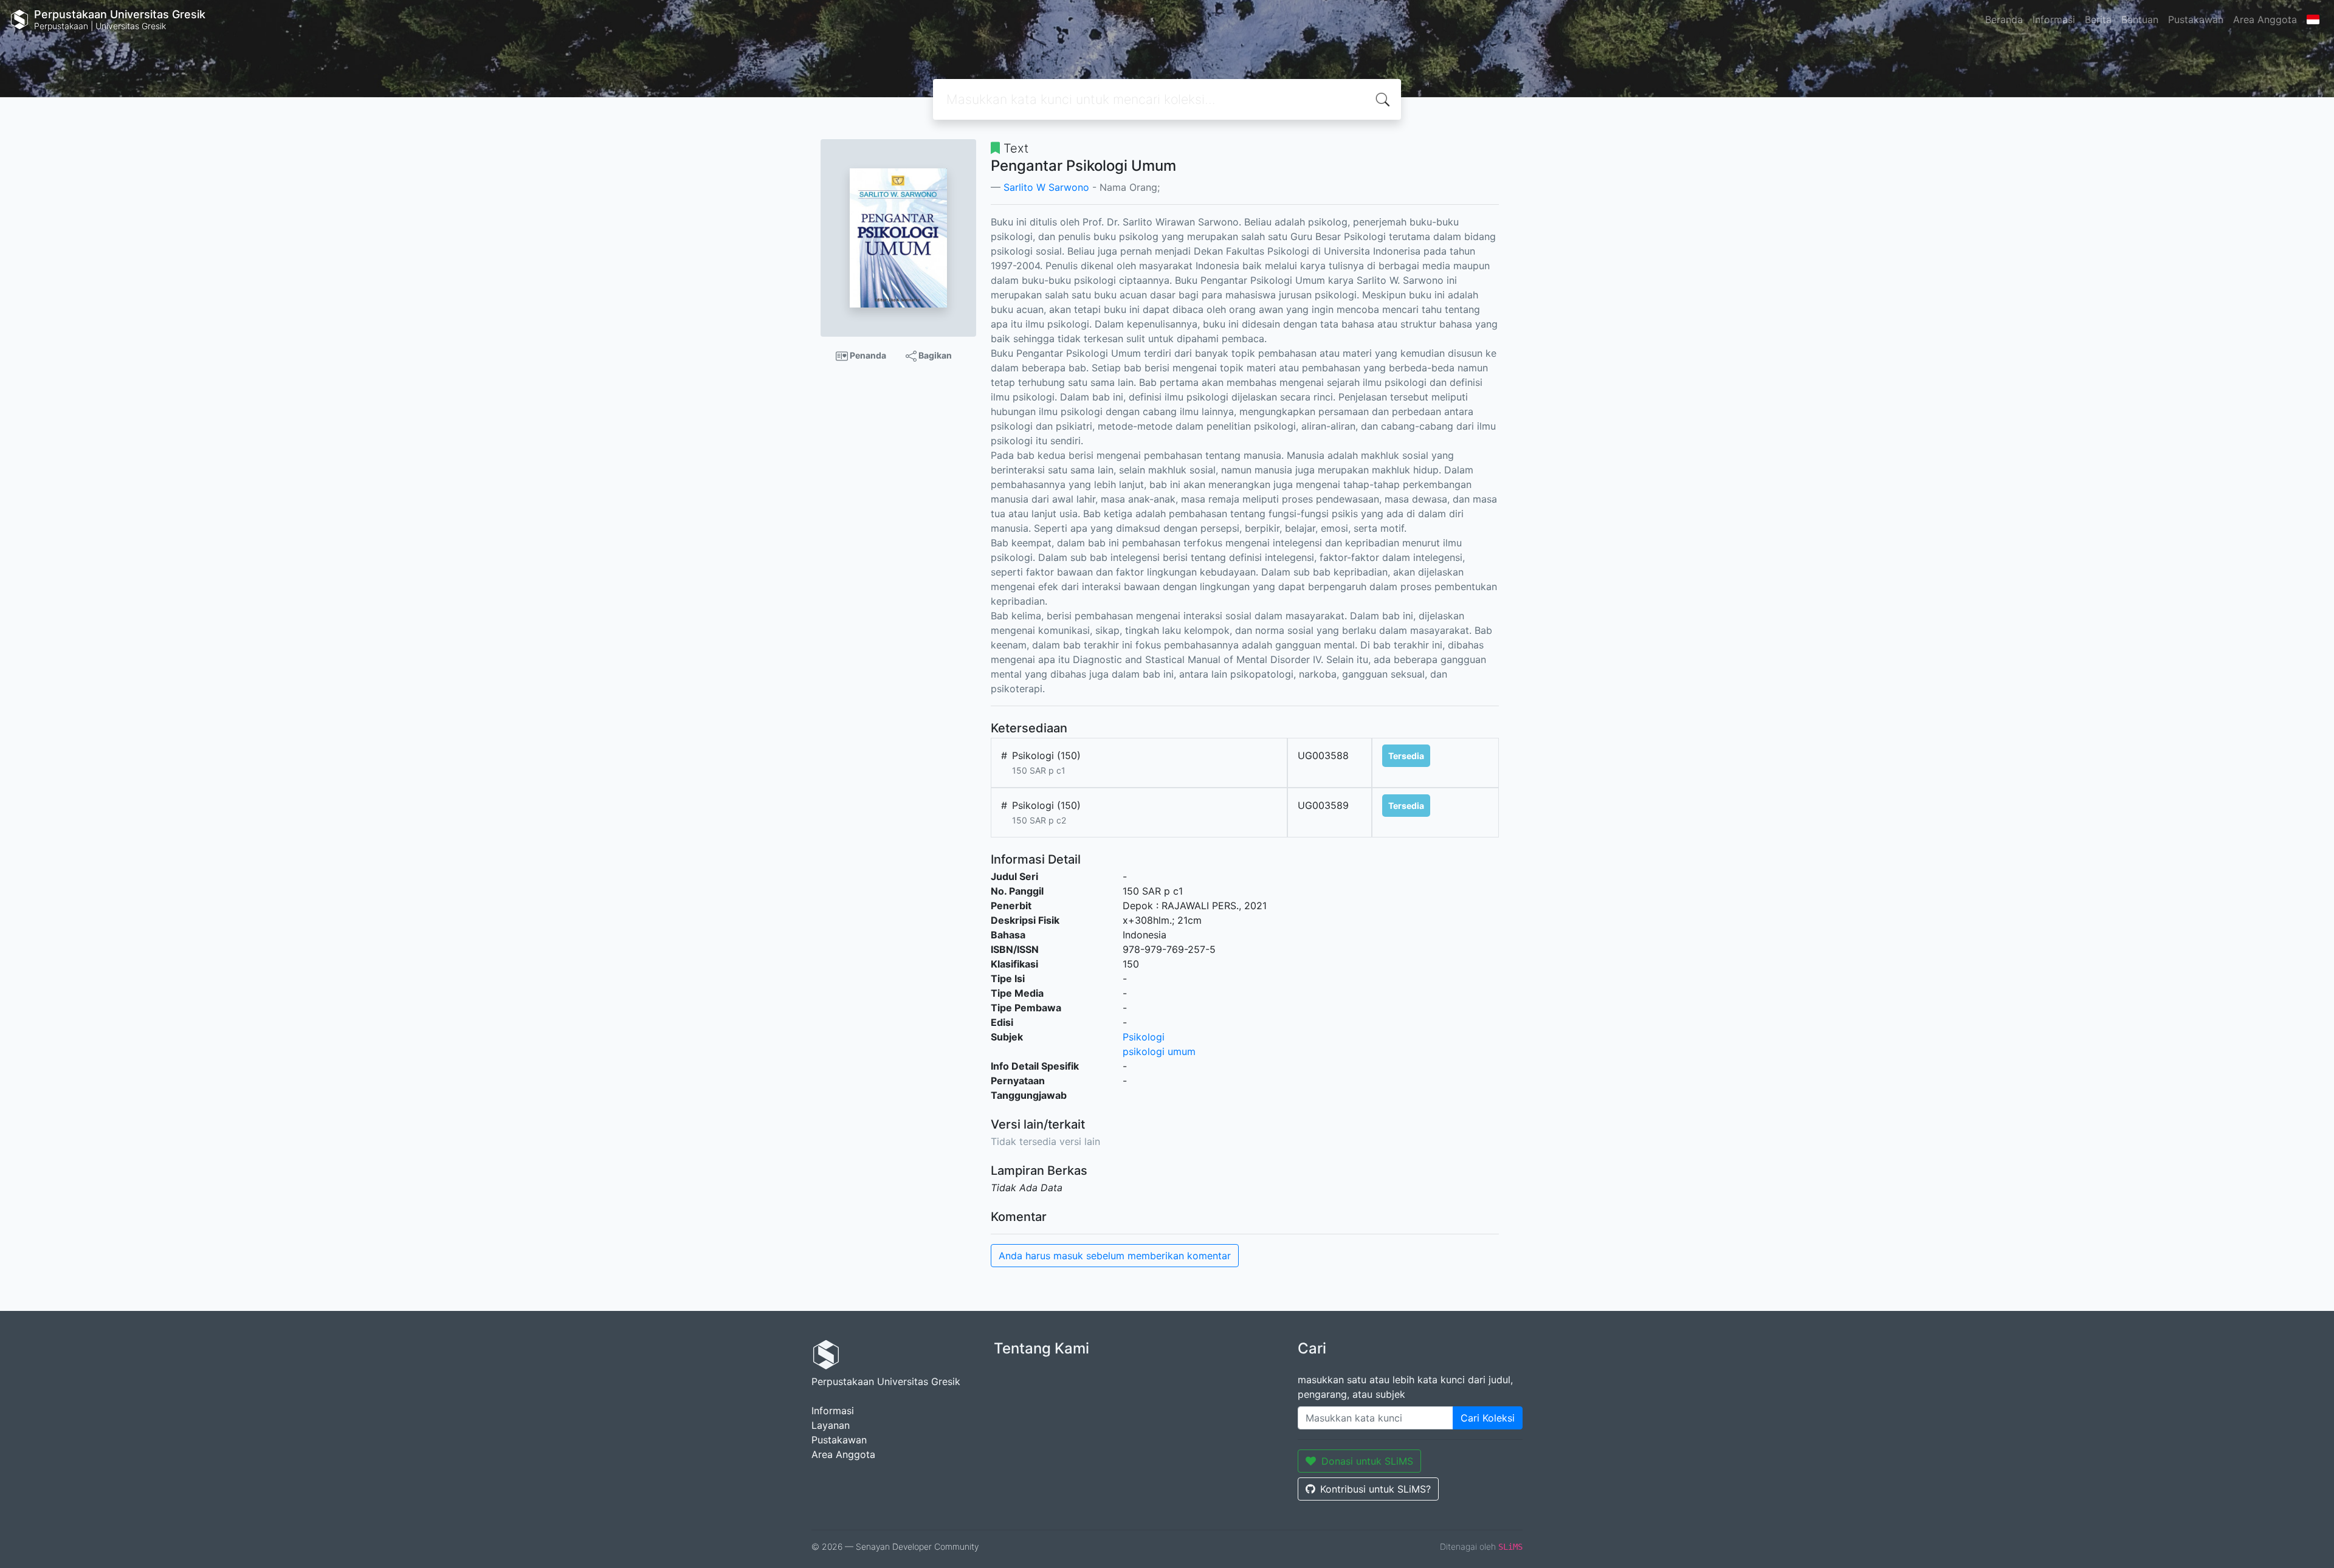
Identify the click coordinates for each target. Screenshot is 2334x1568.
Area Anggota (2265, 19)
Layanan (831, 1425)
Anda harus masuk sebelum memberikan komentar (1115, 1256)
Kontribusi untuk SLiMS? (1375, 1489)
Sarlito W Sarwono (1046, 187)
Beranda (2004, 19)
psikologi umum (1159, 1051)
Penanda (867, 355)
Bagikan (934, 355)
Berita (2098, 19)
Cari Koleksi (1488, 1418)
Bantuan (2140, 19)
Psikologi (1144, 1037)
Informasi (2054, 19)
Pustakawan (2196, 19)
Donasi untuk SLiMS (1367, 1461)
